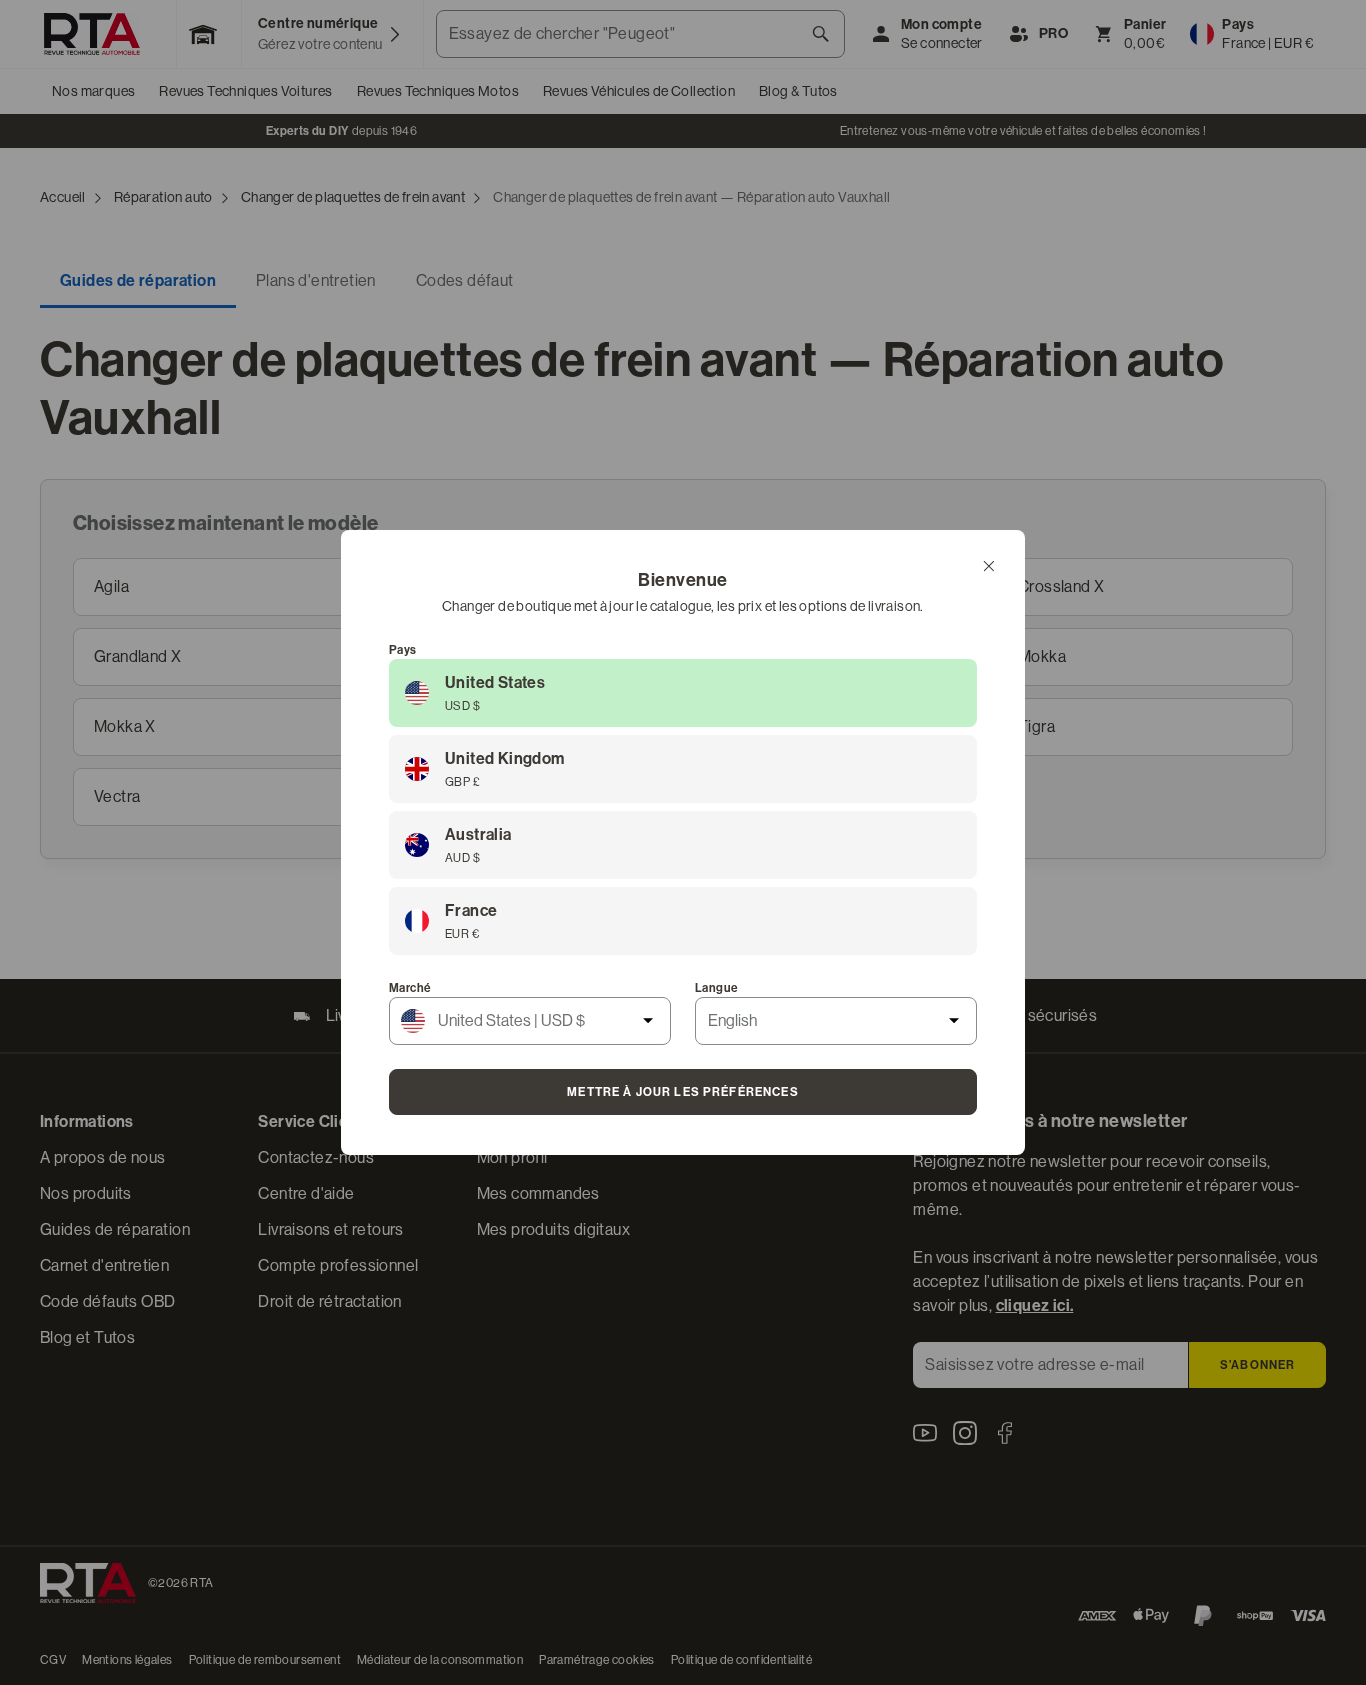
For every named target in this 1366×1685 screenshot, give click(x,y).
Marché (410, 988)
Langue (716, 988)
